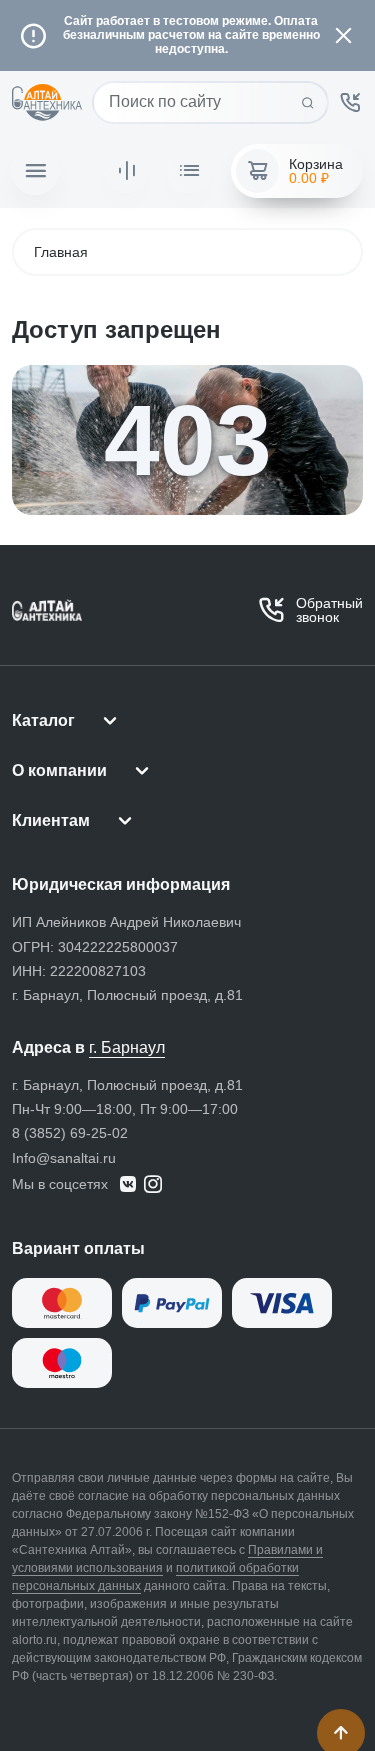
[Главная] (47, 103)
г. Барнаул (127, 1047)
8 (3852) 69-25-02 (70, 1133)
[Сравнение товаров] (126, 171)
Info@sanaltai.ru (64, 1158)
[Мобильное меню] (35, 171)
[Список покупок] (189, 171)
